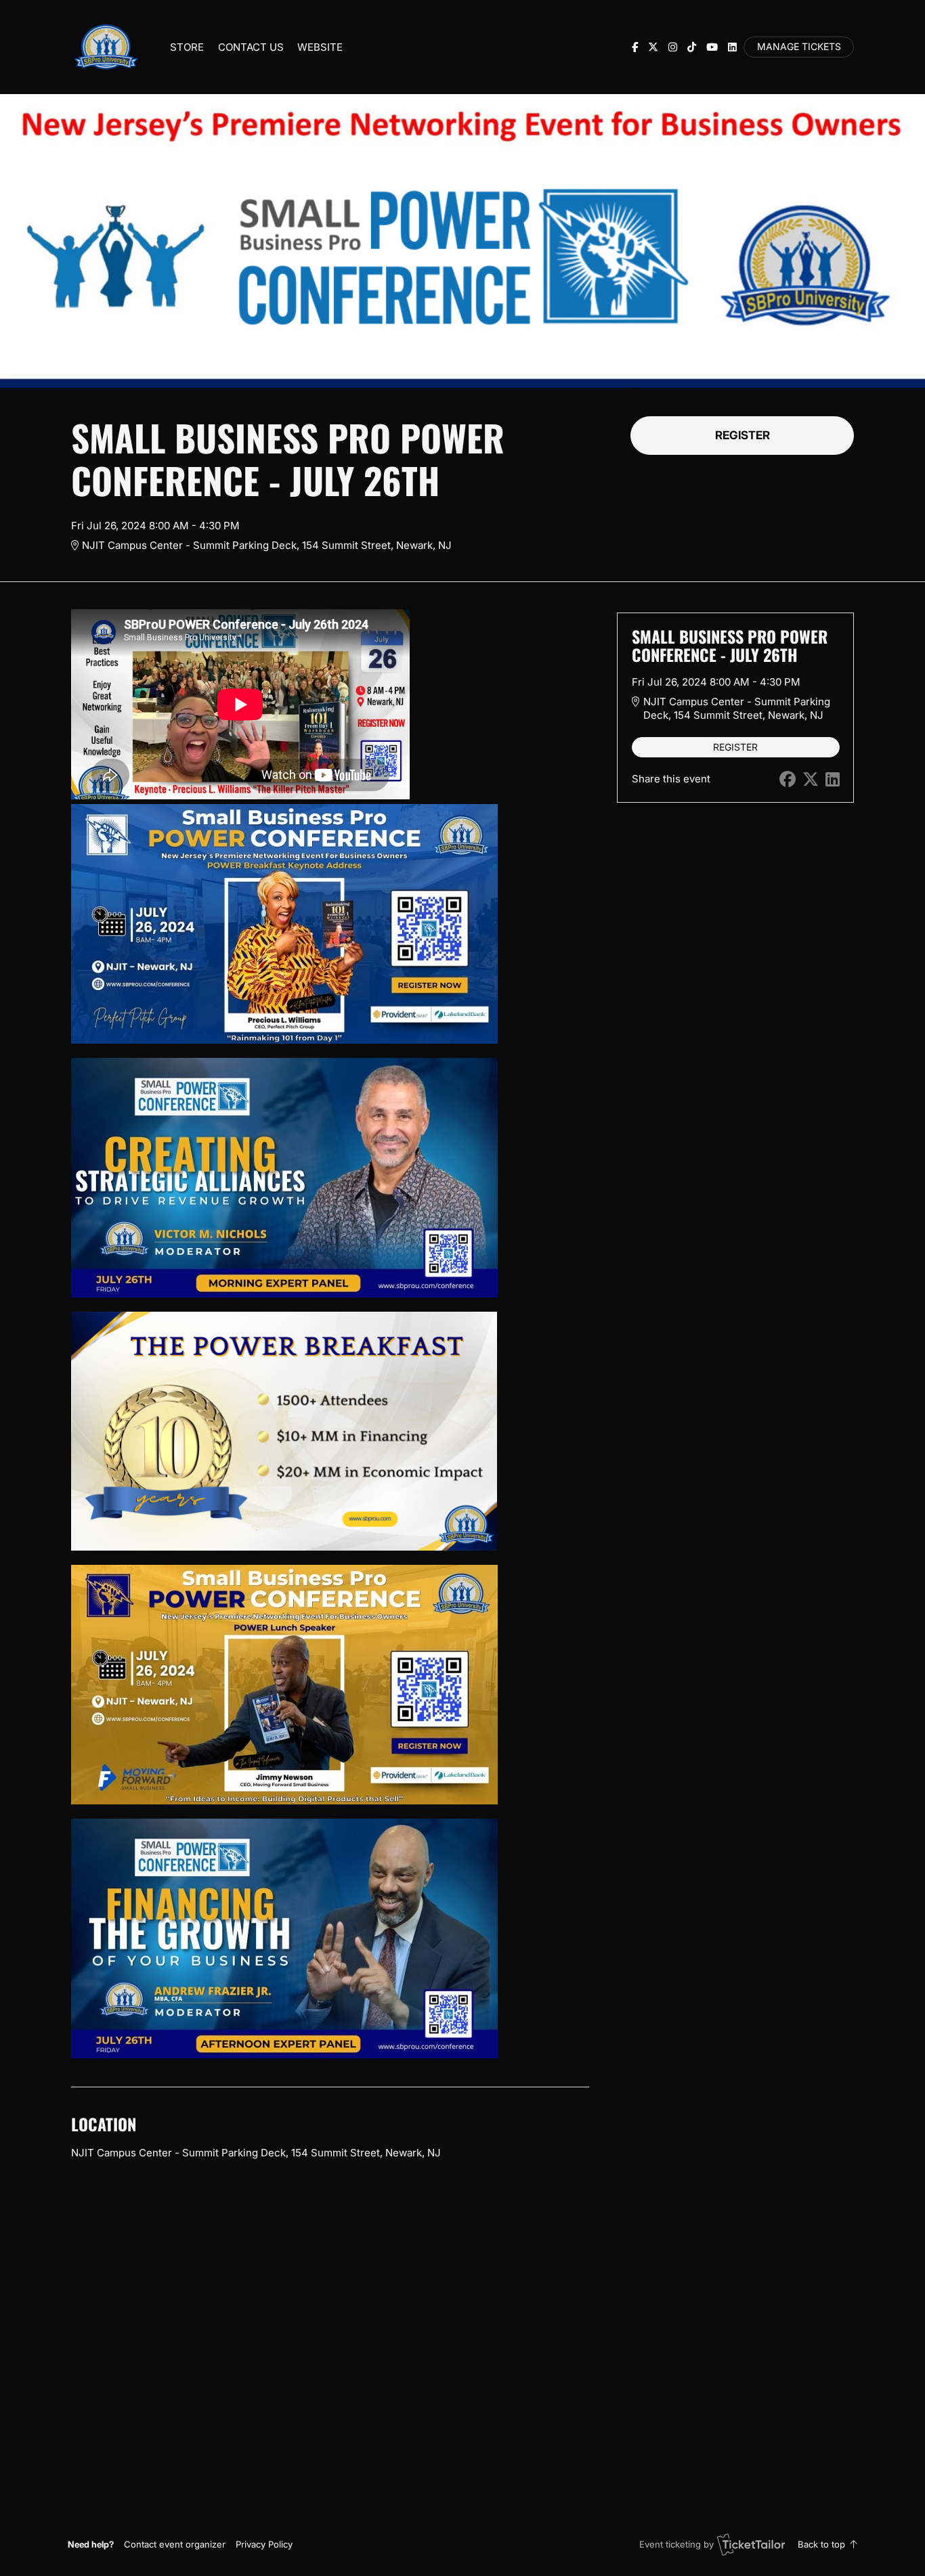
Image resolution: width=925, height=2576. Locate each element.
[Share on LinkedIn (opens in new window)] (833, 779)
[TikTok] (692, 47)
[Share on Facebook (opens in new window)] (788, 779)
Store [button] (187, 47)
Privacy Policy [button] (264, 2544)
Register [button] (743, 435)
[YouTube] (712, 47)
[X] (653, 47)
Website (320, 47)
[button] (175, 2544)
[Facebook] (635, 47)
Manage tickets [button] (799, 47)
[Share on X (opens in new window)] (811, 779)
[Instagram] (673, 47)
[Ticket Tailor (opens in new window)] (751, 2544)
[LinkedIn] (732, 47)
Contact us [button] (251, 47)
